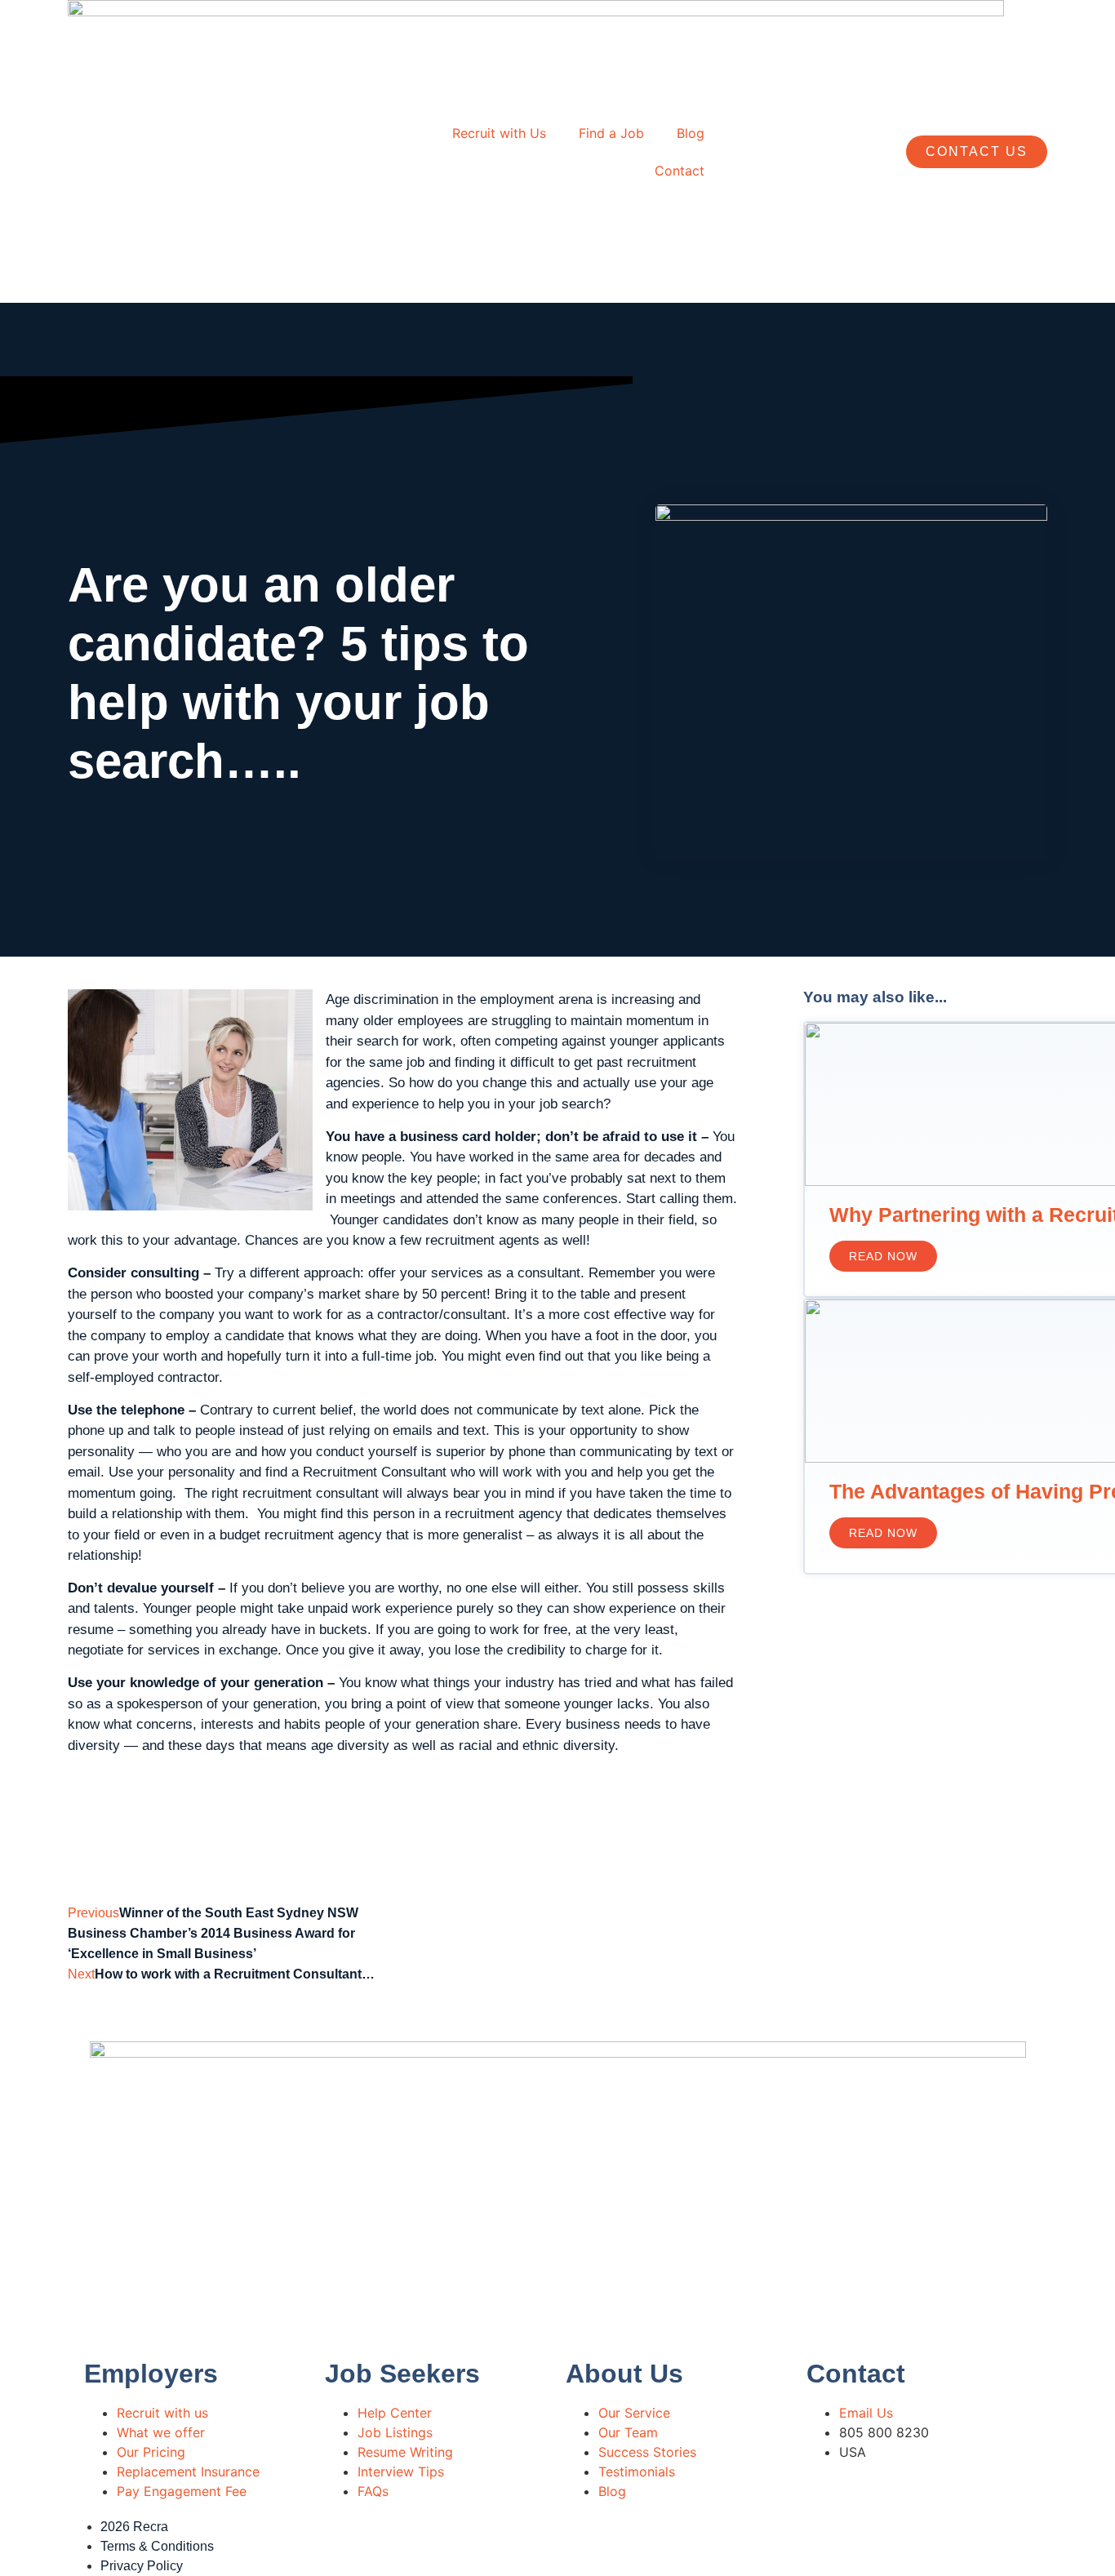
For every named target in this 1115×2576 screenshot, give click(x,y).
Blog (691, 133)
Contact (680, 171)
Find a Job (611, 133)
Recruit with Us (499, 133)
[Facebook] (578, 2544)
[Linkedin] (623, 2544)
